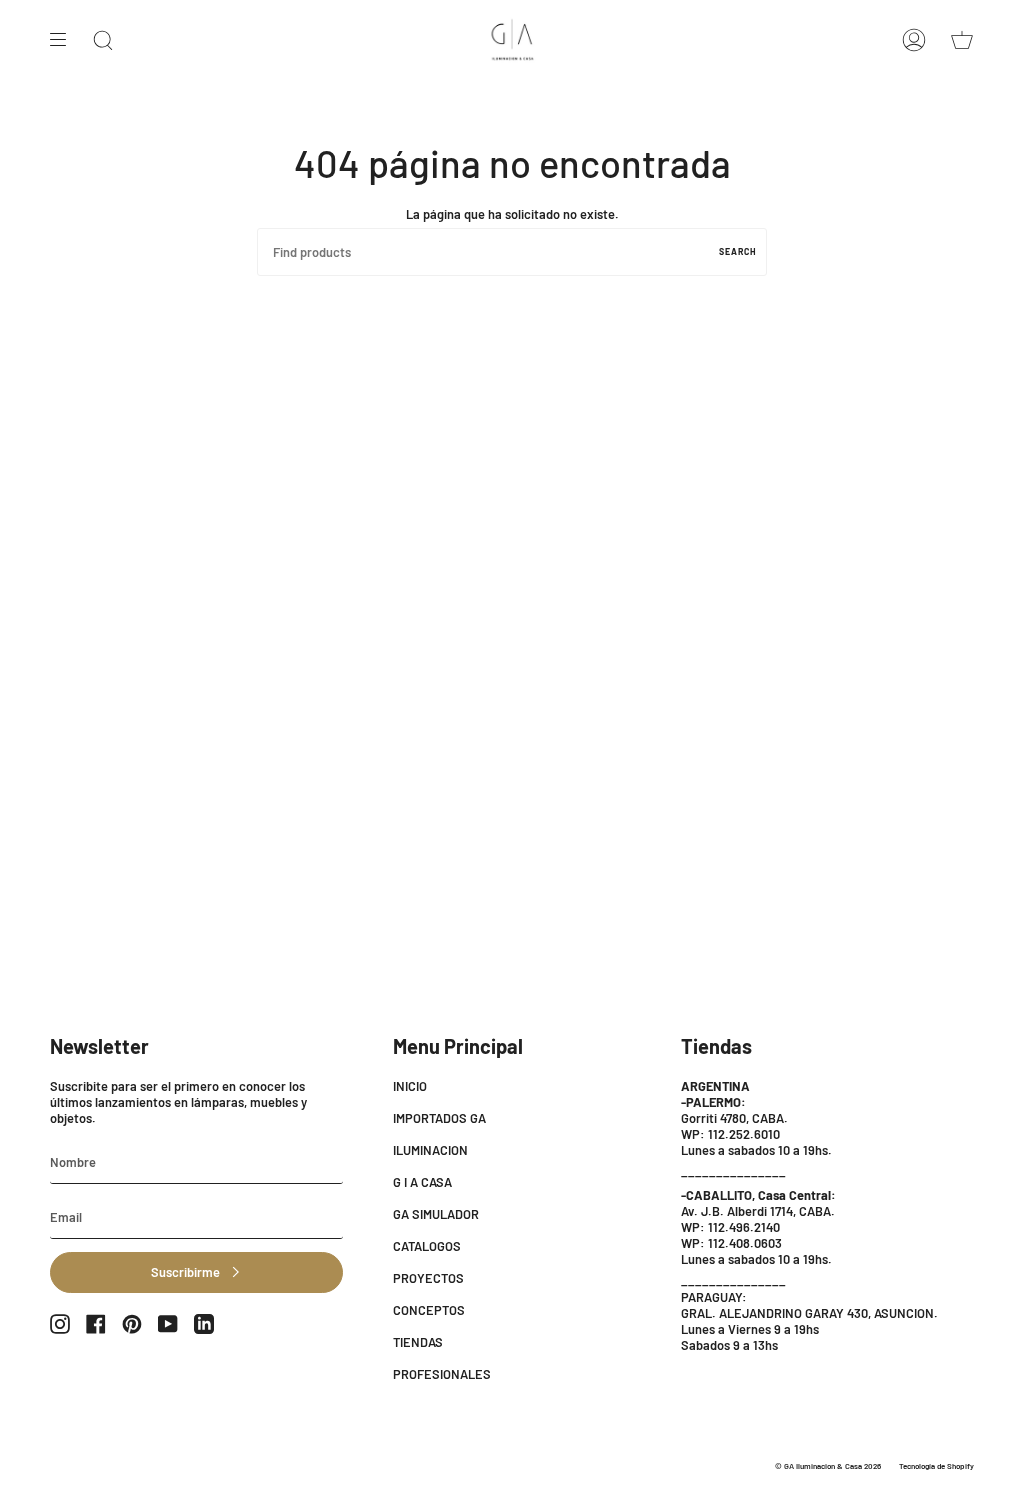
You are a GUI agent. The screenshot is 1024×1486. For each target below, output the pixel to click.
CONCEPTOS (429, 1310)
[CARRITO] (962, 40)
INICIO (410, 1086)
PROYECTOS (428, 1278)
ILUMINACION (430, 1150)
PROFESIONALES (442, 1374)
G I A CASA (422, 1182)
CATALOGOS (427, 1246)
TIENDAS (418, 1342)
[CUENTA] (914, 40)
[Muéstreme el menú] (65, 40)
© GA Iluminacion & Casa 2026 (828, 1466)
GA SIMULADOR (436, 1214)
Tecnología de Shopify (936, 1466)
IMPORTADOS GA (439, 1118)
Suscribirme (185, 1272)
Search (738, 251)
